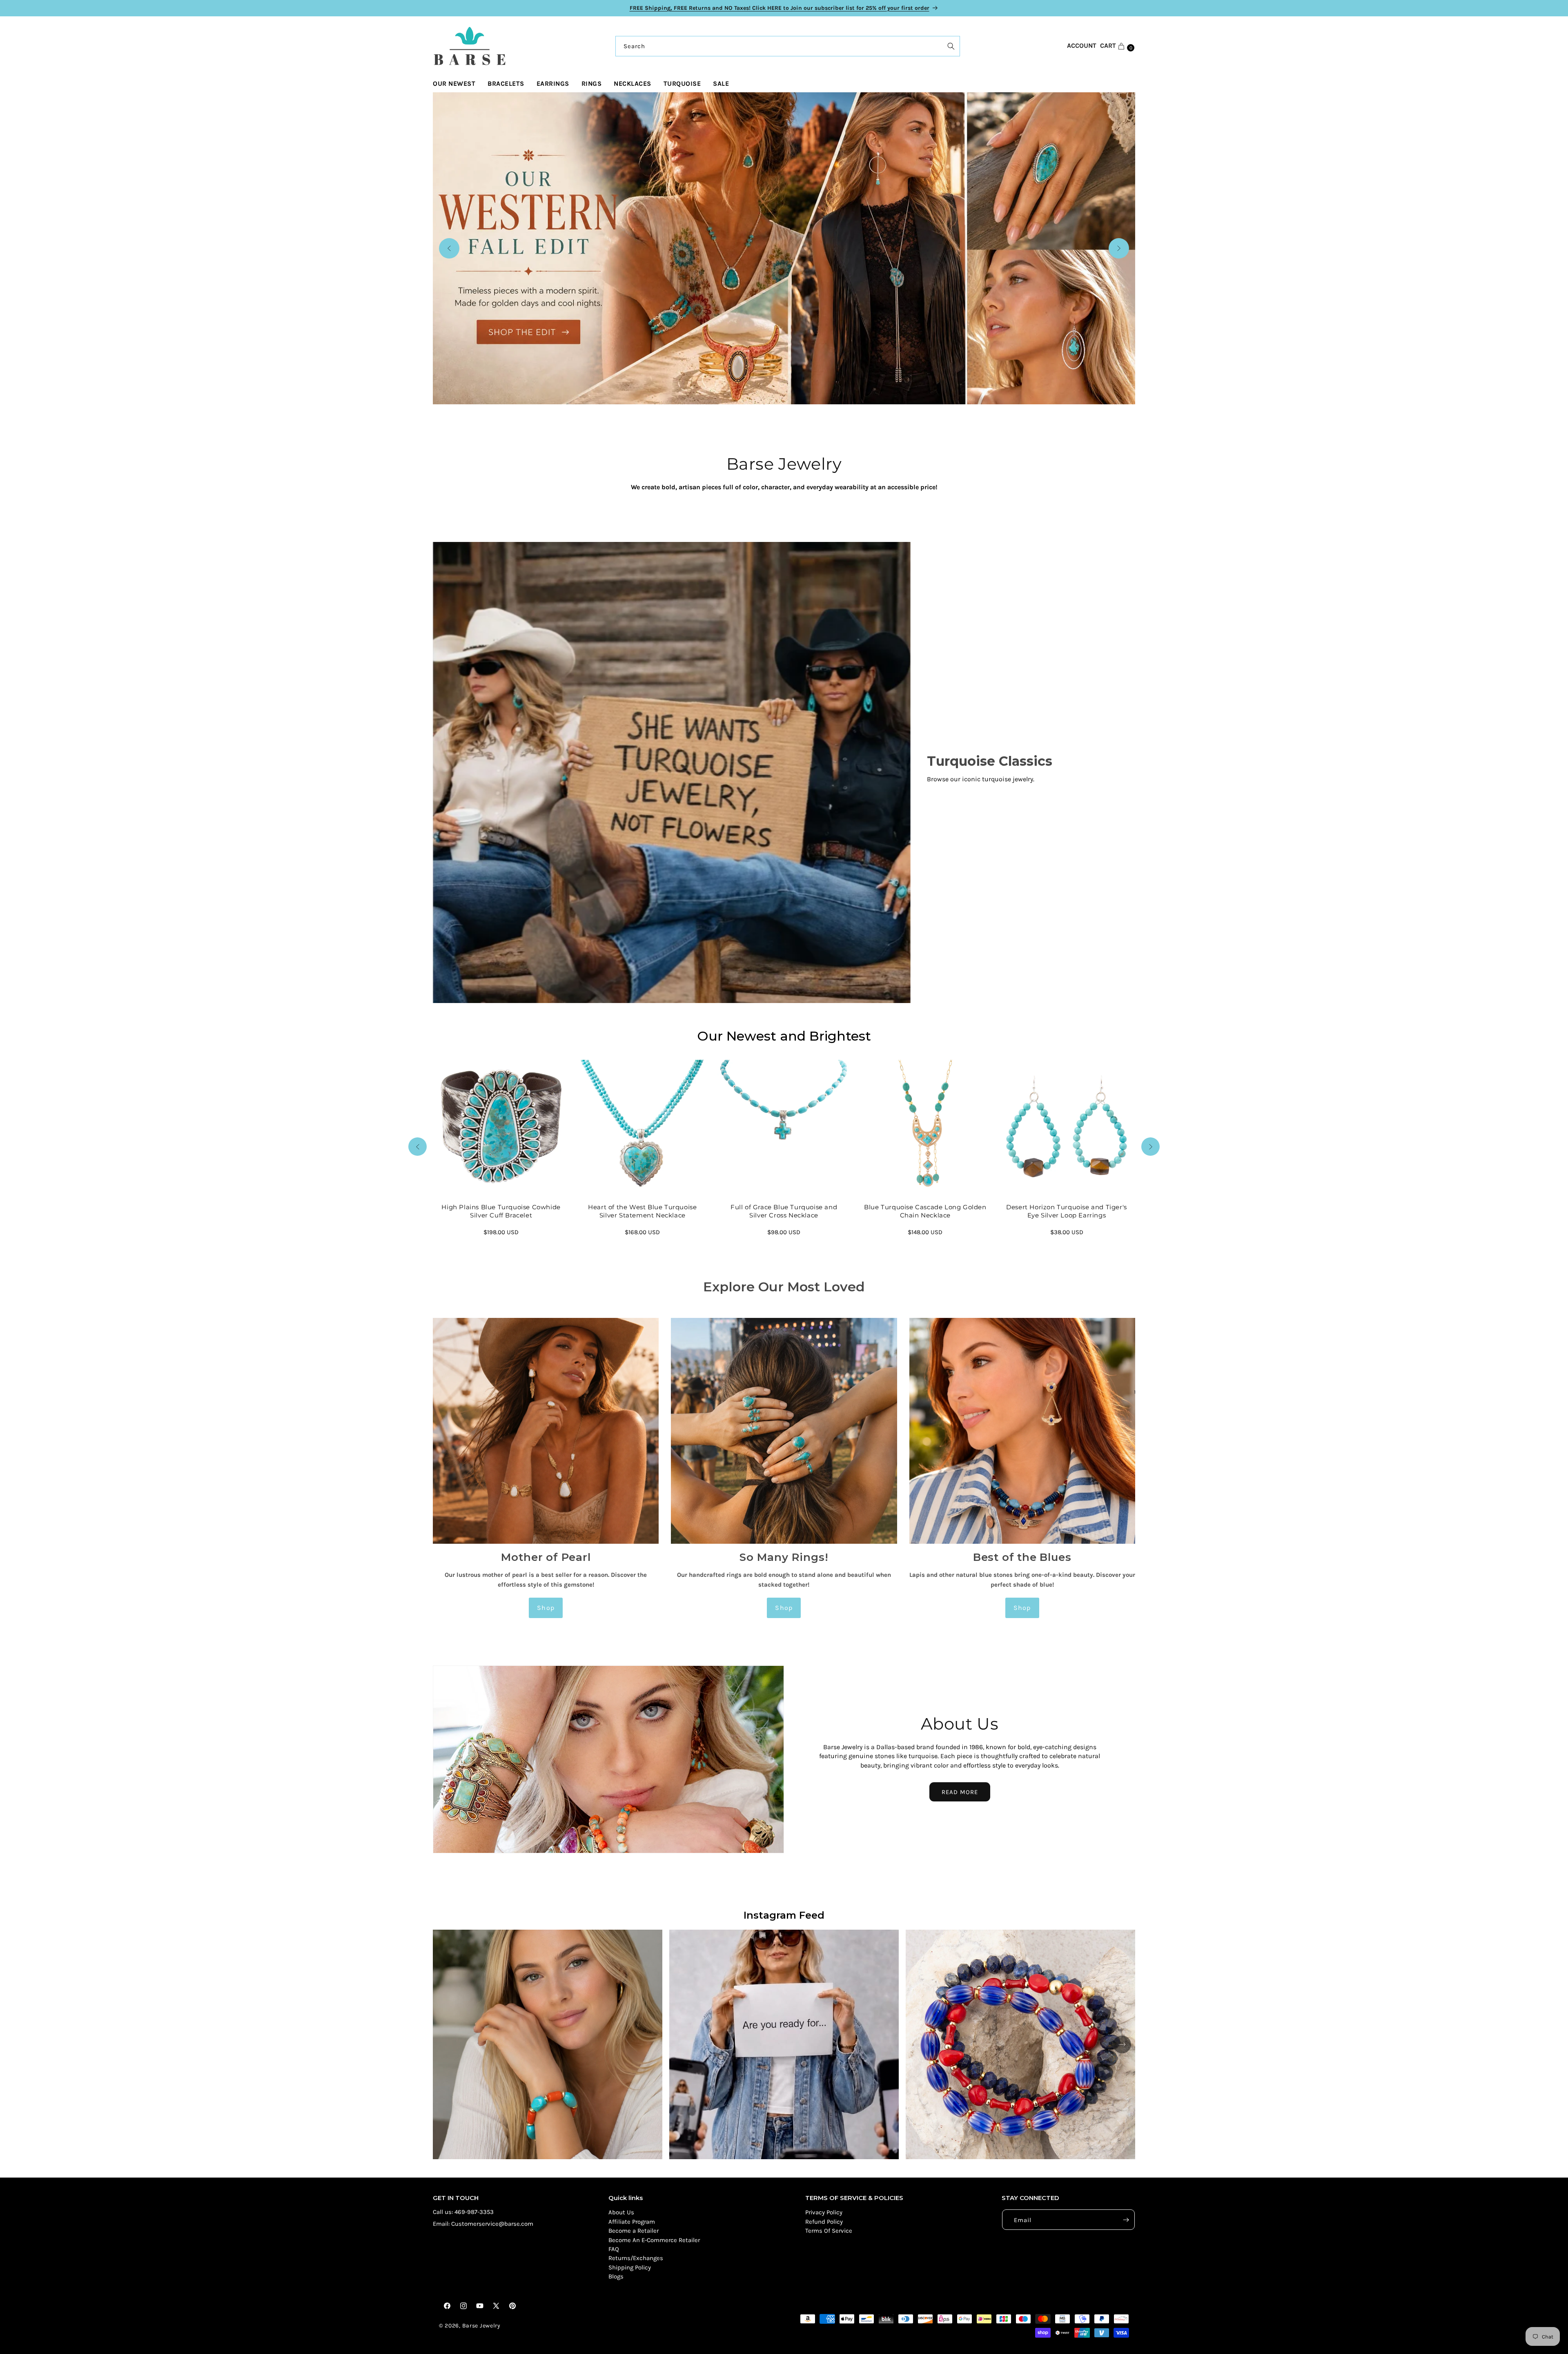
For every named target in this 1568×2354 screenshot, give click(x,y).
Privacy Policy (824, 2213)
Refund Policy (824, 2222)
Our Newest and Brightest (784, 1036)
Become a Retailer (634, 2231)
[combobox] (788, 46)
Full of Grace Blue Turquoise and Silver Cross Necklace (784, 1212)
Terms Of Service (829, 2231)
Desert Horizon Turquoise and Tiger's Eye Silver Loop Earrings (1067, 1212)
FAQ (614, 2249)
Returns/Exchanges (636, 2258)
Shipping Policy (630, 2267)
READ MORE (960, 1792)
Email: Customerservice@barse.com (483, 2224)
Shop (546, 1608)
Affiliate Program (632, 2222)
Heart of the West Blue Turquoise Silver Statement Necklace (643, 1212)
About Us (621, 2213)
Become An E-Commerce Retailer (654, 2240)
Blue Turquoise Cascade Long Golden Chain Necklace (925, 1212)
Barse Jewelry (481, 2326)
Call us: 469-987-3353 (463, 2212)
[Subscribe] (1126, 2220)
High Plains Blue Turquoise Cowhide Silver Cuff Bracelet (501, 1212)
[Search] (951, 46)
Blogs (616, 2277)
